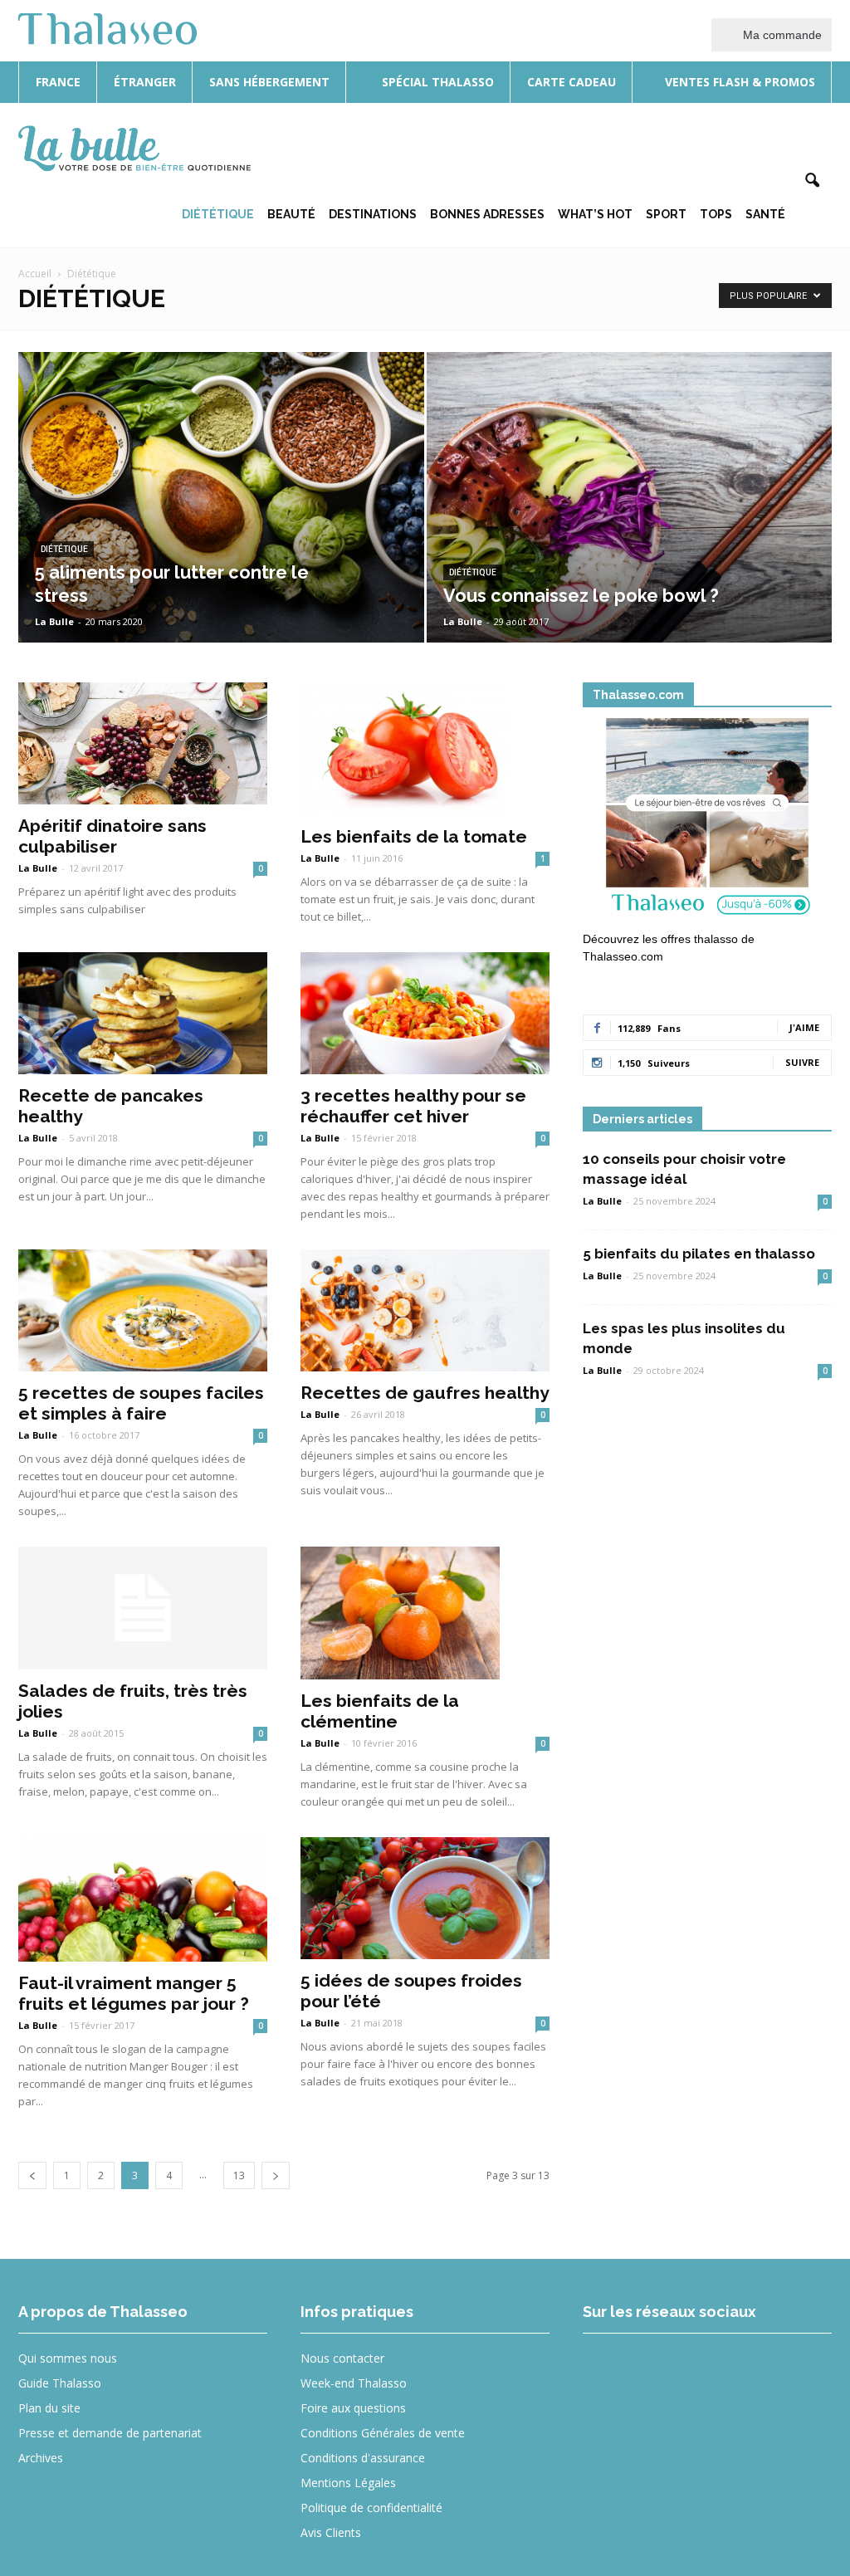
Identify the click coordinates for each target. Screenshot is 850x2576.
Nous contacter (342, 2358)
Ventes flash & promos (738, 82)
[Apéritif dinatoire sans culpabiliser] (143, 743)
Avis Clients (331, 2532)
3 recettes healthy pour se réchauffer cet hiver (413, 1106)
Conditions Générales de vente (383, 2433)
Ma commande (781, 35)
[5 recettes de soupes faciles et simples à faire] (143, 1310)
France (58, 82)
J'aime (804, 1027)
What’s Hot (595, 214)
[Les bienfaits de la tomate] (425, 749)
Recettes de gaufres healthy (425, 1393)
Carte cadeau (572, 82)
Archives (41, 2458)
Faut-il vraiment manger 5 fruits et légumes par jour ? (134, 1993)
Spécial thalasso (436, 82)
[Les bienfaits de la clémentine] (425, 1613)
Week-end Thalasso (354, 2383)
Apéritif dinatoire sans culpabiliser (112, 836)
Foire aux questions (353, 2408)
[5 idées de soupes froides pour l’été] (425, 1898)
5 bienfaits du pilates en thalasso (699, 1254)
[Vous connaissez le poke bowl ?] (630, 528)
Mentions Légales (348, 2483)
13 (239, 2175)
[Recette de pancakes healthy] (143, 1013)
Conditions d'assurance (363, 2458)
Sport (666, 214)
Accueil (35, 274)
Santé (765, 214)
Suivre (802, 1062)
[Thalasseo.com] (707, 822)
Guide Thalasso (60, 2383)
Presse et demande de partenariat (110, 2433)
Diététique (218, 214)
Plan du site (49, 2408)
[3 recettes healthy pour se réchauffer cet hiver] (425, 1013)
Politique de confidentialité (371, 2508)
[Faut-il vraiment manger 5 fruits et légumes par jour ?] (143, 1900)
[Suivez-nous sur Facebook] (606, 2370)
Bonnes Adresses (487, 214)
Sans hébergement (269, 82)
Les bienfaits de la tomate (414, 836)
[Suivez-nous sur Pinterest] (728, 2370)
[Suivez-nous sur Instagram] (667, 2370)
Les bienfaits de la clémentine (380, 1711)
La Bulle (54, 621)
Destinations (373, 214)
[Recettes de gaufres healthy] (425, 1310)
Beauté (291, 214)
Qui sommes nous (68, 2358)
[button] (812, 181)
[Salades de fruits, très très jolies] (143, 1608)
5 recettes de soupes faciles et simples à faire (141, 1403)
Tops (716, 214)
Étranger (145, 82)
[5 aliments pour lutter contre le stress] (221, 528)
